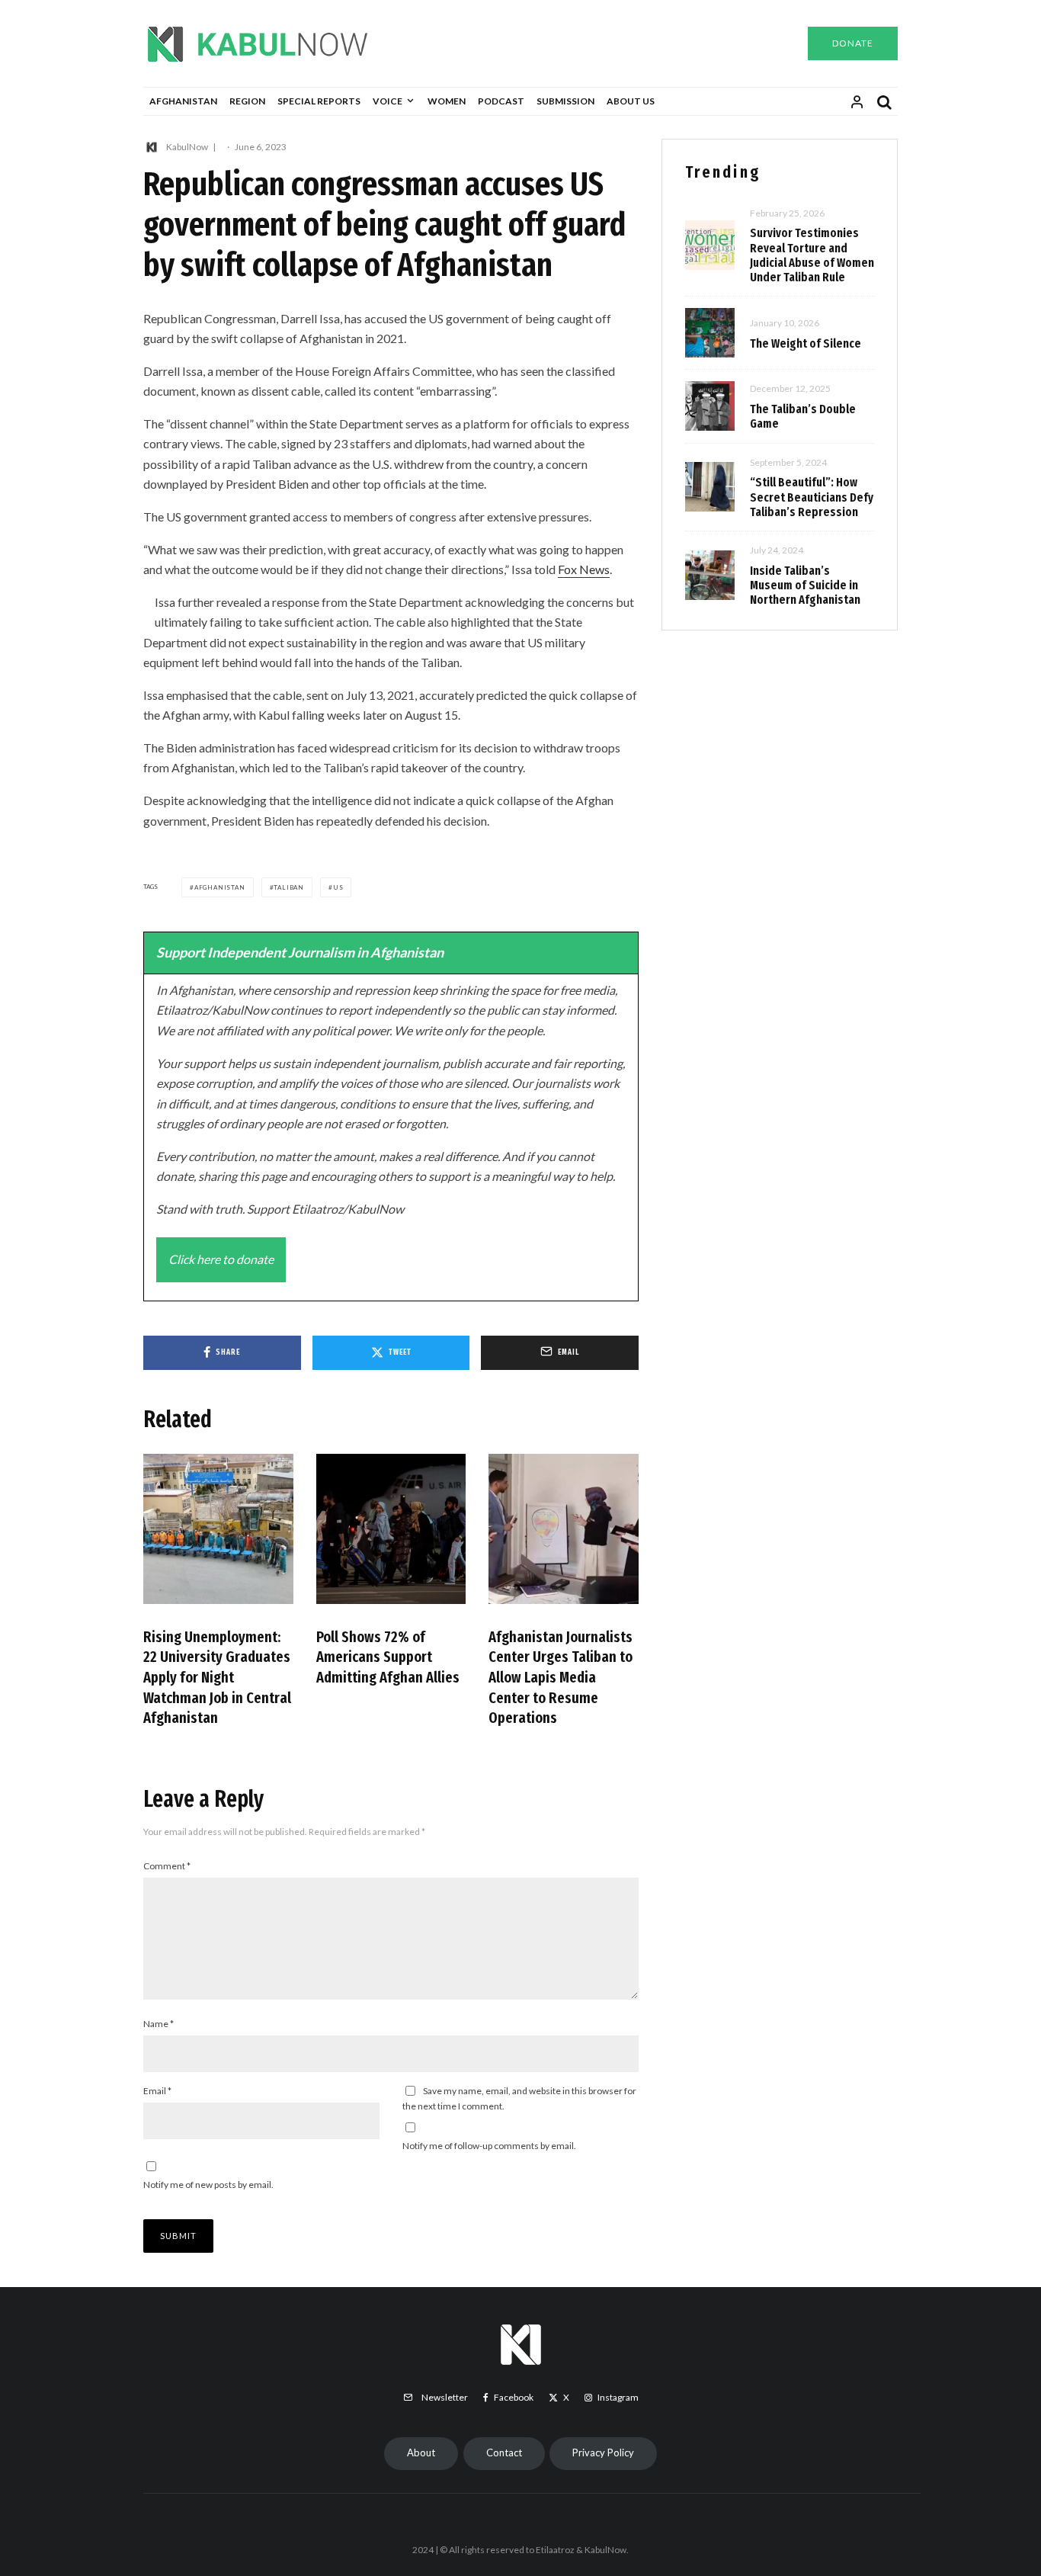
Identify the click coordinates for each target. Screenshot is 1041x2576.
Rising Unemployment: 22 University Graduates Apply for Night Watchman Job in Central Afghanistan (217, 1678)
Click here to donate (221, 1259)
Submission (565, 101)
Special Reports (319, 101)
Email (157, 2091)
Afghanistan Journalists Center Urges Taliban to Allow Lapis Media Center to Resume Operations (561, 1678)
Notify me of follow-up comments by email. (489, 2146)
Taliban (289, 887)
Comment (167, 1866)
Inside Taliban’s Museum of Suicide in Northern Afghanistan (805, 585)
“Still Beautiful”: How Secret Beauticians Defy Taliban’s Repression (812, 497)
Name (159, 2024)
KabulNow (187, 147)
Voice (388, 101)
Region (247, 101)
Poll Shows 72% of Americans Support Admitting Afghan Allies (388, 1657)
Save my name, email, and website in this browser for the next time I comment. (519, 2098)
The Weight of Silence (806, 343)
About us (631, 101)
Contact (504, 2452)
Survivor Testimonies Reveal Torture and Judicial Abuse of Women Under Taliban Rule (812, 255)
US (338, 887)
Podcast (501, 101)
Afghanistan (183, 101)
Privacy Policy (603, 2452)
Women (447, 101)
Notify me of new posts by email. (208, 2185)
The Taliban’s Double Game (803, 416)
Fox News (584, 569)
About (421, 2452)
